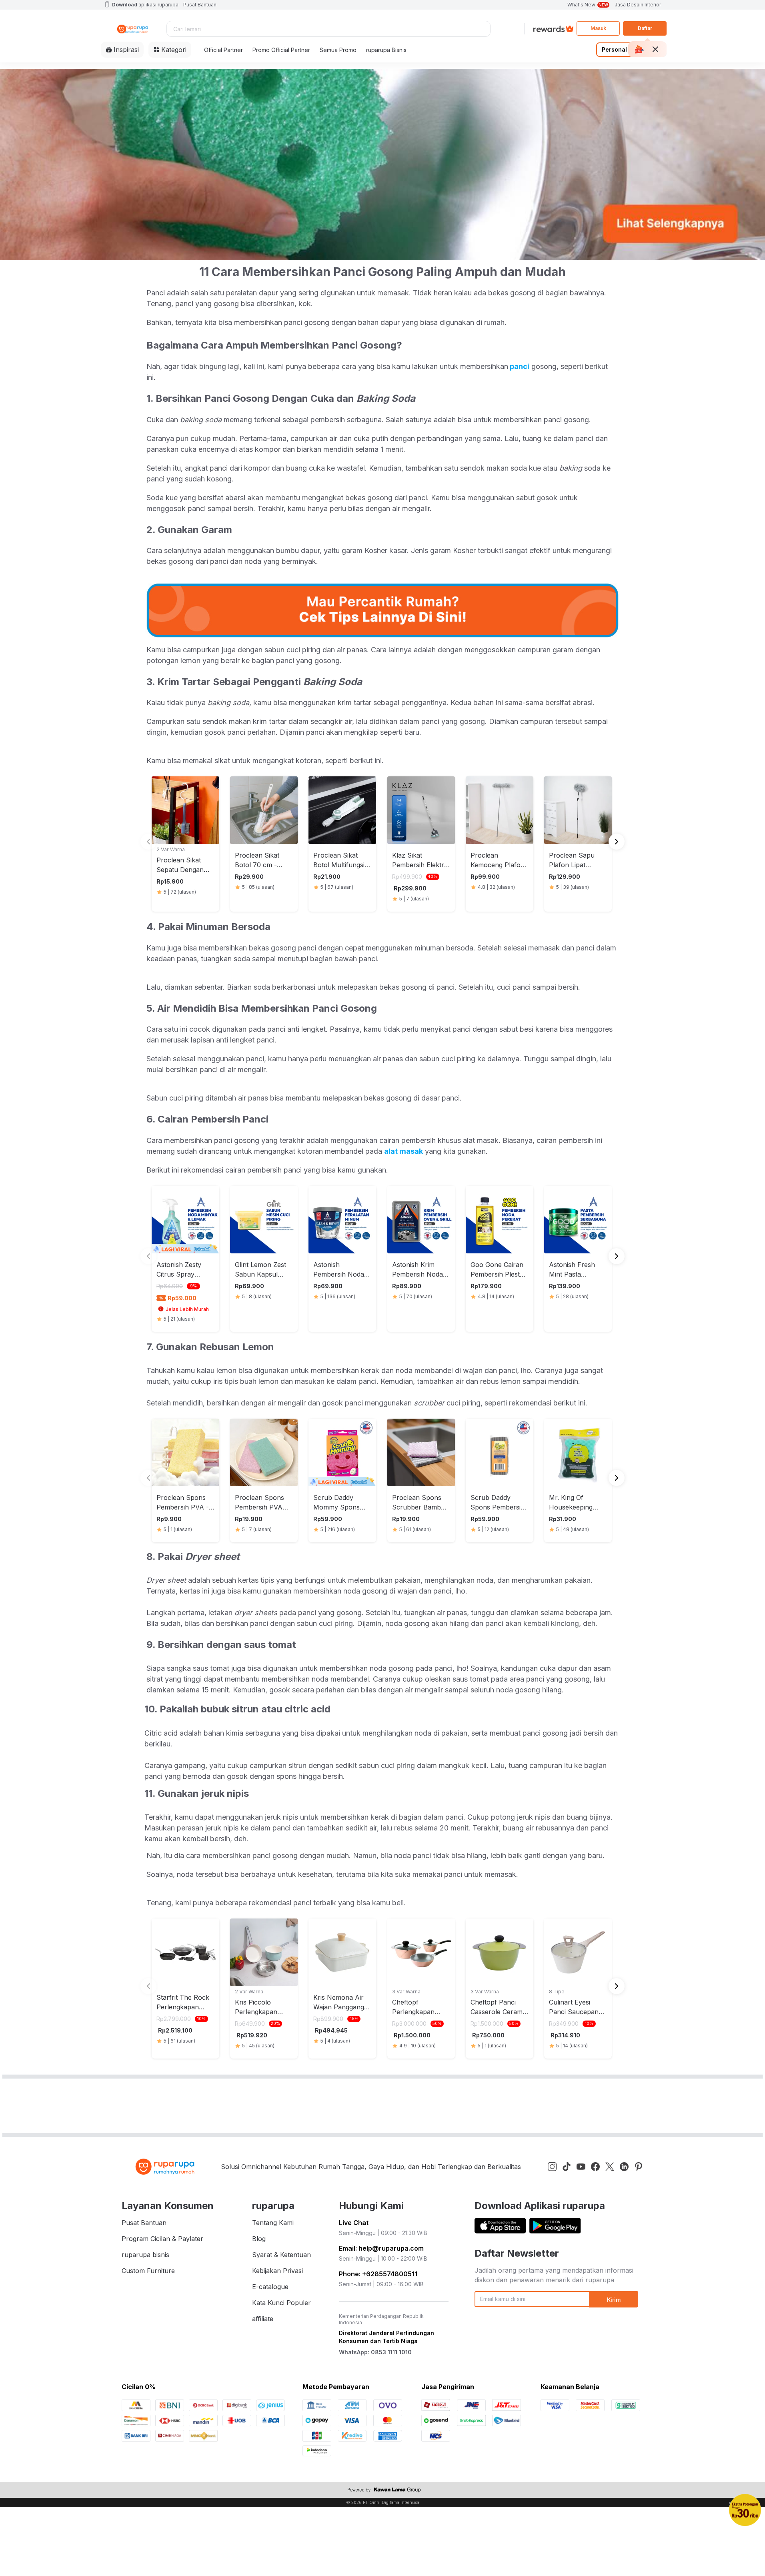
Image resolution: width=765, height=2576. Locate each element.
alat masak (404, 1151)
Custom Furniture (148, 2271)
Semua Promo (338, 50)
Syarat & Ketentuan (281, 2255)
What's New (588, 5)
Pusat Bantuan (200, 5)
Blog (259, 2239)
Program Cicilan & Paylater (162, 2239)
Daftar (645, 28)
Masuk (598, 28)
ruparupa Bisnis (386, 50)
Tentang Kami (273, 2223)
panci (519, 366)
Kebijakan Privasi (277, 2271)
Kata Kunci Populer (281, 2303)
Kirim (614, 2300)
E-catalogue (270, 2287)
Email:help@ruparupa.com (381, 2248)
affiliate (263, 2319)
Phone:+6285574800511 (378, 2274)
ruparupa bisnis (145, 2255)
